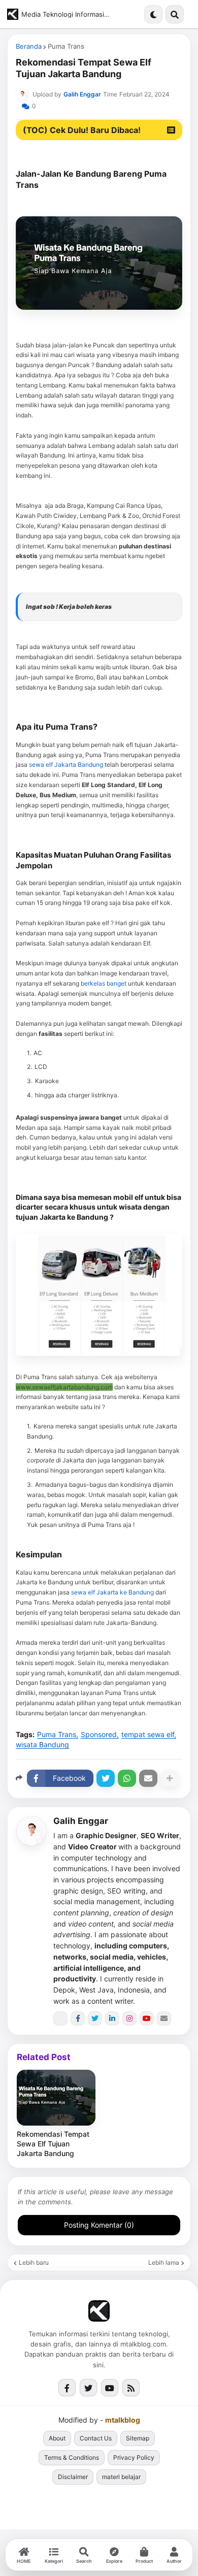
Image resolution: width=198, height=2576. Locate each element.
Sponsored (99, 1735)
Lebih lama (164, 2263)
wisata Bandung (42, 1745)
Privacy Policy (134, 2457)
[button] (153, 14)
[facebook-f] (78, 2018)
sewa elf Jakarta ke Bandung (113, 1592)
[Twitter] (106, 1778)
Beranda (29, 46)
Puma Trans (66, 46)
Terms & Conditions (72, 2457)
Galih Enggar (81, 1821)
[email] (164, 2018)
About (57, 2438)
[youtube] (147, 2018)
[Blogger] (60, 2018)
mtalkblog (123, 2420)
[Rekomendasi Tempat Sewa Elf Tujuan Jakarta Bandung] (56, 2098)
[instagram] (129, 2018)
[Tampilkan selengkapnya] (170, 1778)
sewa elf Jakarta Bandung (66, 764)
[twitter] (95, 2018)
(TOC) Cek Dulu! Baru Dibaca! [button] (82, 130)
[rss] (131, 2388)
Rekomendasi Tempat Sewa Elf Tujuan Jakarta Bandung (53, 2144)
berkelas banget (104, 983)
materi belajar (121, 2477)
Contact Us (96, 2438)
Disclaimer (73, 2477)
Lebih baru (34, 2263)
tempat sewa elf (148, 1735)
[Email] (148, 1778)
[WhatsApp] (127, 1778)
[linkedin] (112, 2018)
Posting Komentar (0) (99, 2225)
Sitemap (138, 2438)
